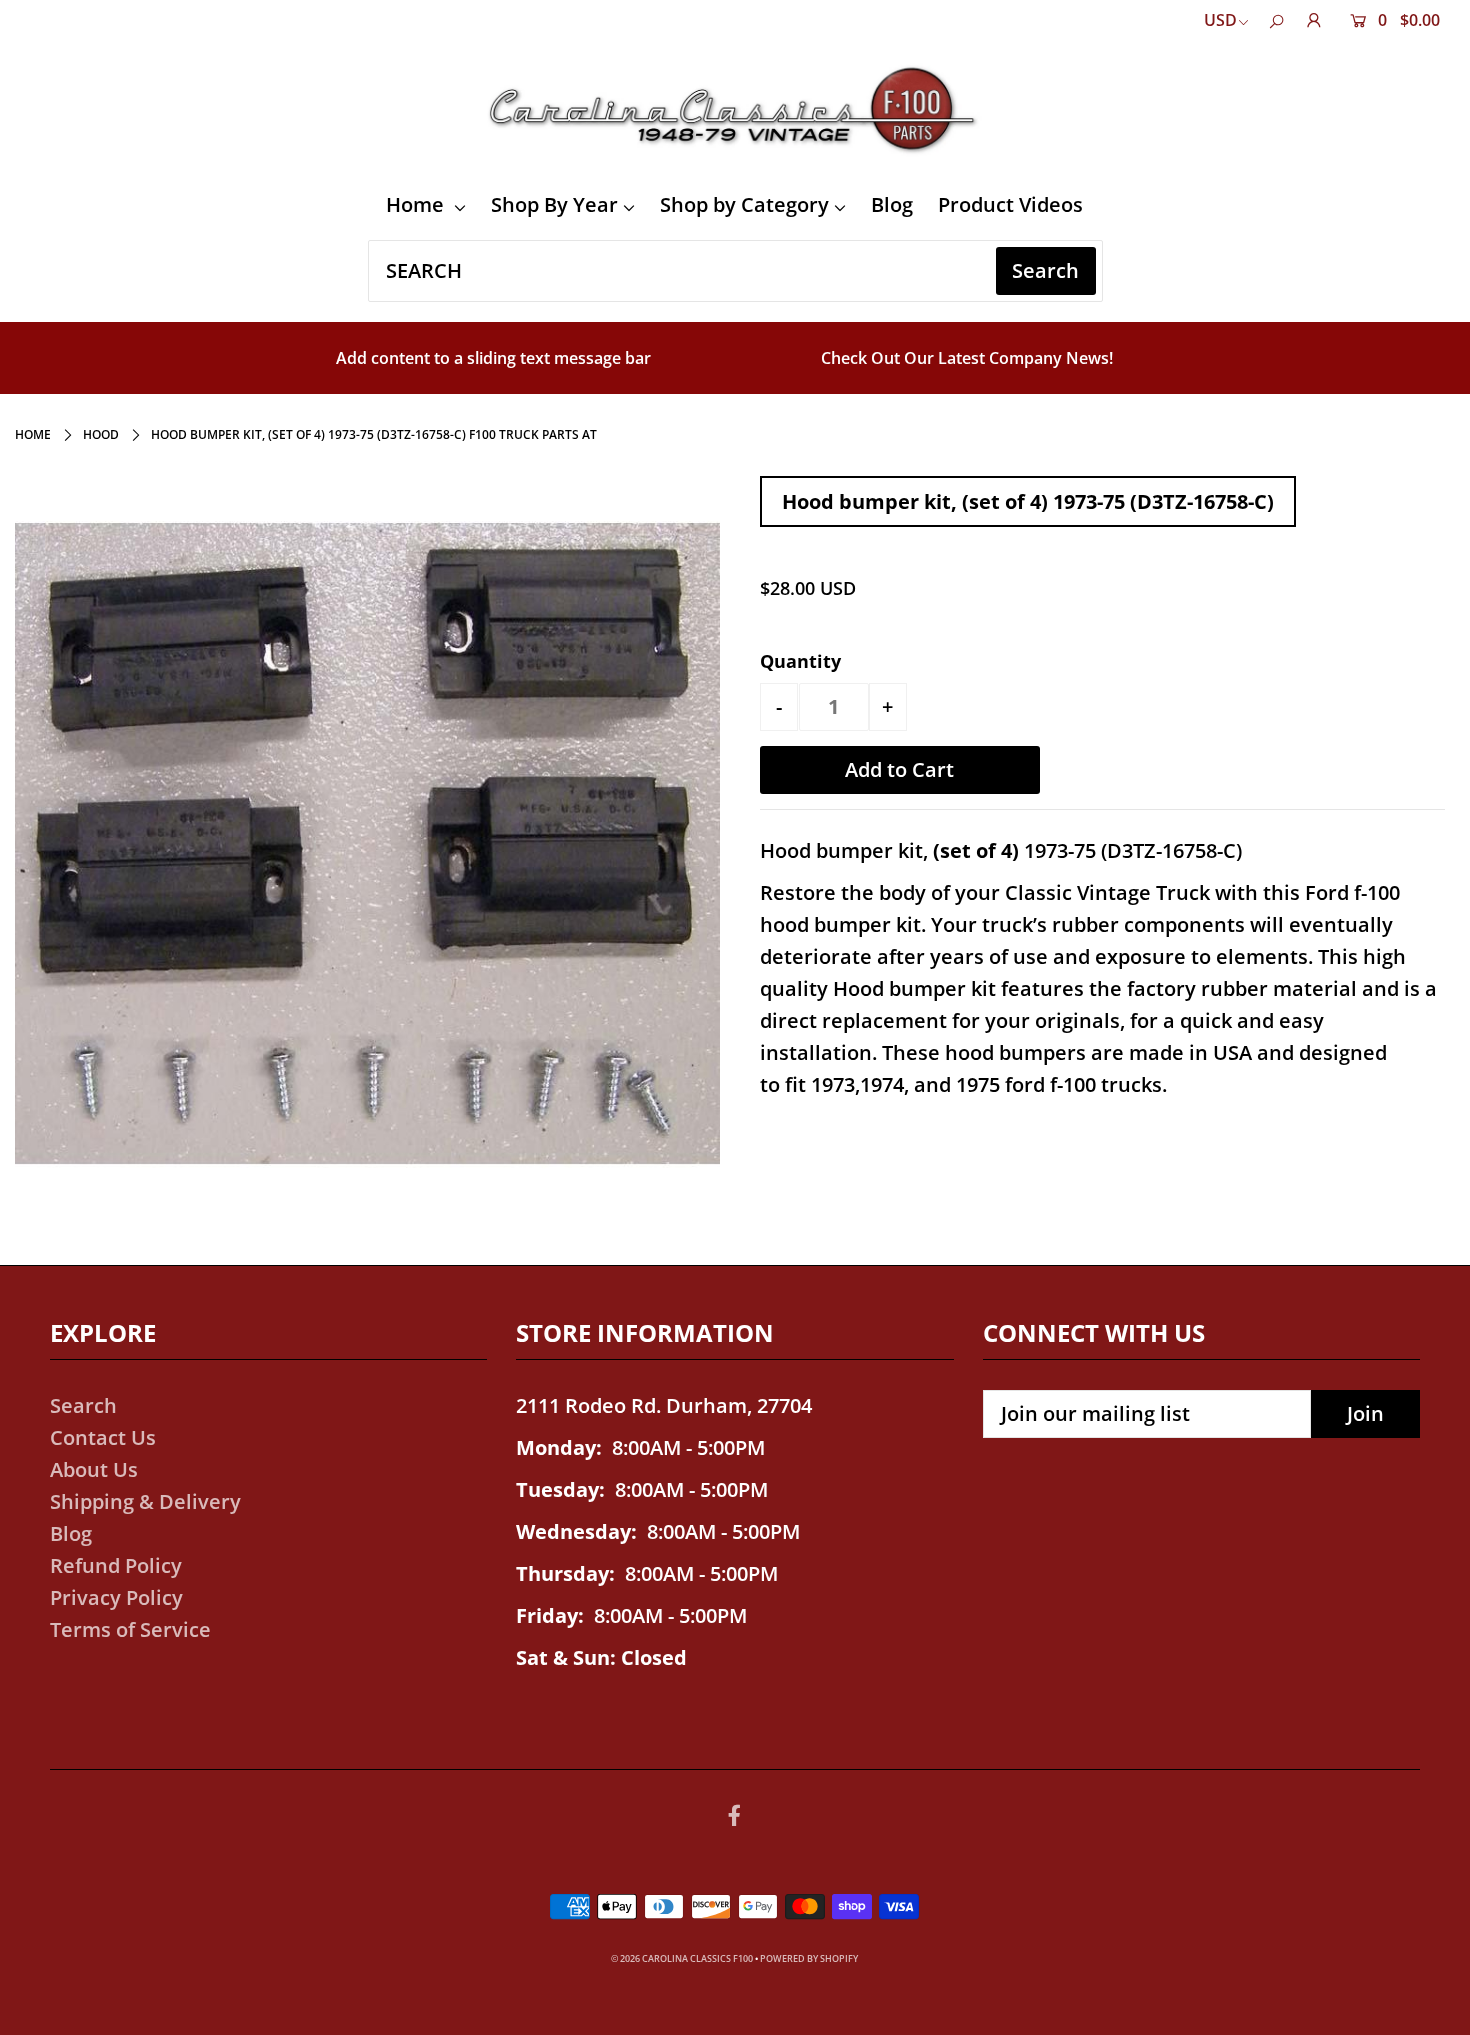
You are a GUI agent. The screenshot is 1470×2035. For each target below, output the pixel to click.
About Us (94, 1469)
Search (83, 1405)
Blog (892, 204)
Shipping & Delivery (145, 1501)
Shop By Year (554, 204)
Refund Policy (116, 1565)
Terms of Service (130, 1629)
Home (417, 204)
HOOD (101, 434)
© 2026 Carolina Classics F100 (682, 1958)
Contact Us (103, 1437)
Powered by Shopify (809, 1958)
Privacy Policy (116, 1597)
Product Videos (1010, 204)
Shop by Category (744, 204)
